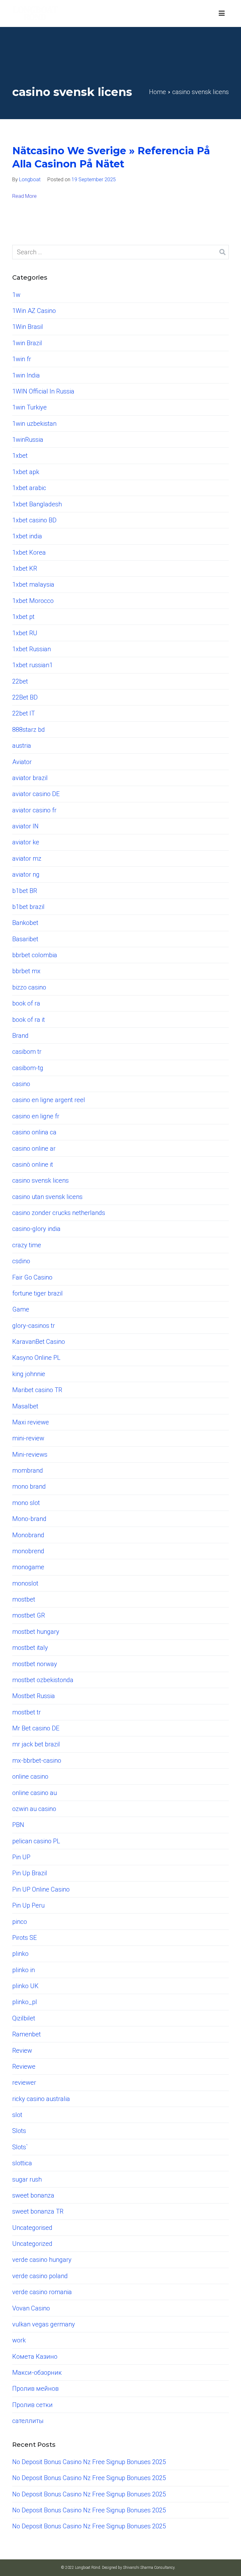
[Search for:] (120, 252)
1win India (26, 375)
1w (16, 295)
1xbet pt (23, 617)
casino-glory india (36, 1229)
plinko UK (25, 1986)
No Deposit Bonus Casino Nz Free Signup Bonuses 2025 (89, 2462)
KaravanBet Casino (39, 1342)
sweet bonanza (33, 2195)
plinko (20, 1954)
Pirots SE (24, 1938)
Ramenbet (27, 2034)
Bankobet (25, 923)
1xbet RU (25, 633)
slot (17, 2115)
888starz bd (29, 730)
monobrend (28, 1551)
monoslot (25, 1583)
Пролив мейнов (35, 2389)
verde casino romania (42, 2292)
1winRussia (28, 440)
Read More (24, 196)
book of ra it (29, 1020)
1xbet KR (25, 568)
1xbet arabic (29, 488)
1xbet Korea (29, 552)
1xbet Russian (32, 649)
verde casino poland (40, 2276)
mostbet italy (30, 1648)
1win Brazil (27, 343)
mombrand (28, 1470)
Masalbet (25, 1406)
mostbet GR (29, 1615)
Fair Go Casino (32, 1277)
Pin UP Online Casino (41, 1889)
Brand (20, 1036)
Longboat (30, 179)
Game (21, 1309)
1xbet (20, 456)
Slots (19, 2131)
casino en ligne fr (36, 1116)
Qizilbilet (24, 2018)
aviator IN (25, 826)
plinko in (24, 1970)
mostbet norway (35, 1664)
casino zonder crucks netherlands (59, 1213)
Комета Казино (35, 2357)
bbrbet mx (26, 971)
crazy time (27, 1245)
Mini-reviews (30, 1454)
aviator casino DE (36, 794)
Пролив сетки (32, 2405)
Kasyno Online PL (36, 1358)
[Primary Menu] (222, 13)
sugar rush (27, 2179)
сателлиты (28, 2421)
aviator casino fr (34, 810)
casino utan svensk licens (47, 1197)
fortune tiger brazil (37, 1293)
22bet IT (24, 713)
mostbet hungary (36, 1632)
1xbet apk (26, 472)
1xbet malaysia (33, 584)
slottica (22, 2163)
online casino (30, 1776)
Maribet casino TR (37, 1390)
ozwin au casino (34, 1809)
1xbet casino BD (34, 520)
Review (22, 2051)
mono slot (26, 1503)
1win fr (22, 359)
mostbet (24, 1599)
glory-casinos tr (34, 1326)
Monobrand (28, 1535)
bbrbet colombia (35, 955)
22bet (20, 681)
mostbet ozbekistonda (43, 1680)
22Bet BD (25, 697)
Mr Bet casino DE (36, 1728)
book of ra (26, 1003)
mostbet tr (27, 1712)
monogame (28, 1567)
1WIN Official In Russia (43, 391)
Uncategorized (32, 2244)
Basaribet (25, 939)
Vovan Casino (31, 2308)
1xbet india (27, 536)
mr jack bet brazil (36, 1744)
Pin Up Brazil (30, 1873)
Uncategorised (32, 2228)
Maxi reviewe (31, 1422)
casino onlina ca (34, 1132)
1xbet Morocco (33, 601)
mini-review (28, 1438)
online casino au (35, 1793)
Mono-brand (29, 1519)
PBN (18, 1825)
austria (22, 746)
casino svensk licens (40, 1180)
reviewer (24, 2082)
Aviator (22, 762)
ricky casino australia (41, 2099)
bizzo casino (29, 987)
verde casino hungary (42, 2260)
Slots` (20, 2147)
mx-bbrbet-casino (37, 1760)
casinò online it (33, 1164)
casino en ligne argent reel (49, 1100)
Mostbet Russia (34, 1696)
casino (21, 1084)
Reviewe (24, 2067)
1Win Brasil (28, 327)
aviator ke (26, 842)
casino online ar (34, 1148)
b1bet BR (25, 891)
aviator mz (27, 858)
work (19, 2340)
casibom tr (27, 1052)
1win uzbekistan (34, 424)
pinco (20, 1922)
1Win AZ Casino (34, 311)
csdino (21, 1261)
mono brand (29, 1486)
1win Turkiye (29, 407)
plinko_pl (25, 2002)
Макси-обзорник (37, 2373)
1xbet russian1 (32, 665)
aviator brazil (30, 778)
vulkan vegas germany (44, 2324)
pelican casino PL (36, 1841)
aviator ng (26, 874)
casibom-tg (28, 1068)
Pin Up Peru (28, 1905)
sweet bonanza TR (38, 2211)
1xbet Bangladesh (37, 504)
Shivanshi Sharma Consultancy (149, 2568)
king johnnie (29, 1374)
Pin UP (21, 1857)
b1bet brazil (28, 907)
